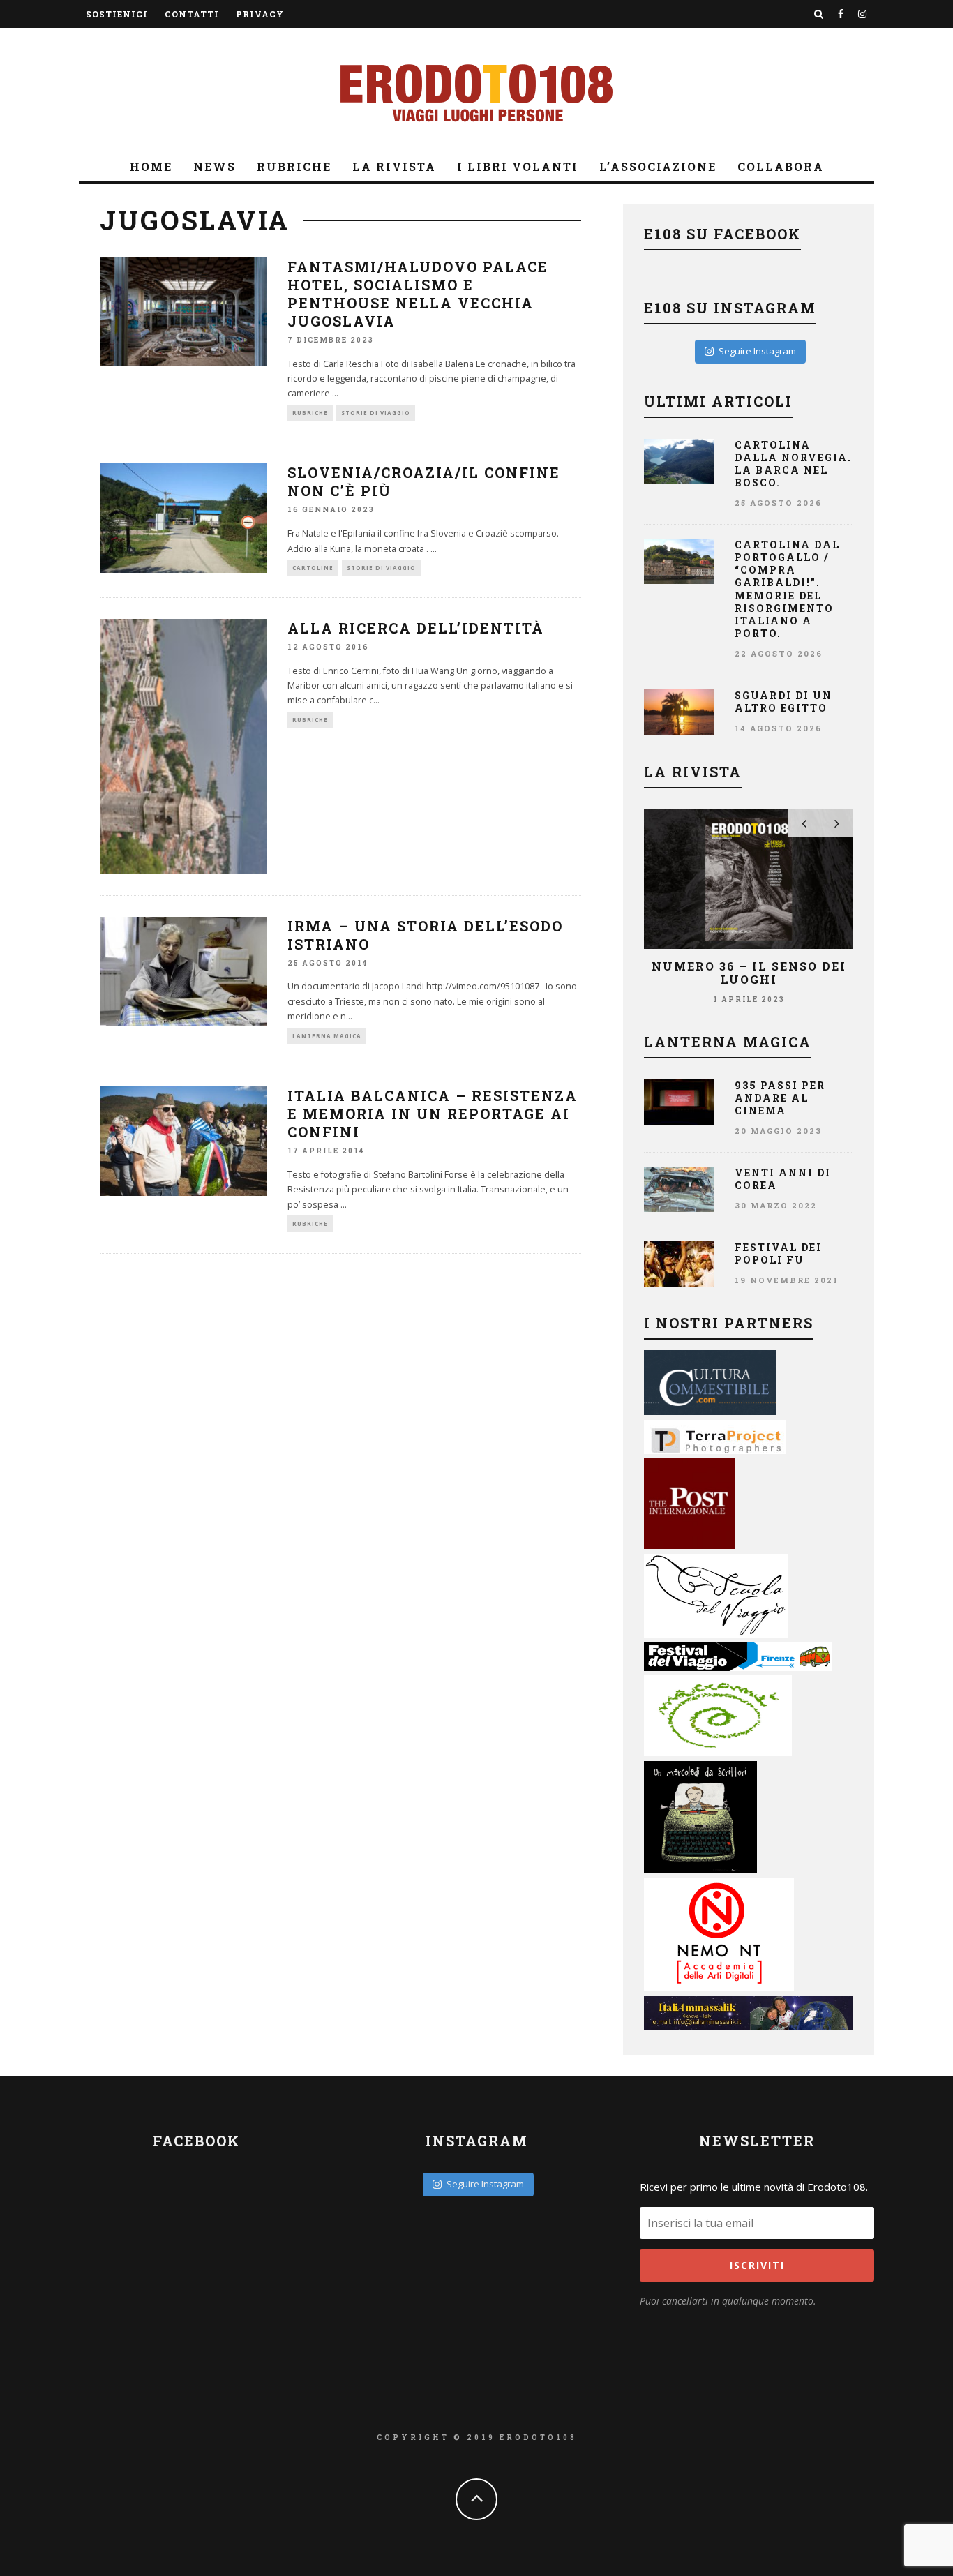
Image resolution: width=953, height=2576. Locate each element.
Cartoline (313, 568)
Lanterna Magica (327, 1036)
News (215, 166)
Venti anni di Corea (783, 1179)
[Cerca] (819, 14)
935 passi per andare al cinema (780, 1098)
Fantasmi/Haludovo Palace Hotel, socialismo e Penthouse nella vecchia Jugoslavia (418, 294)
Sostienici (117, 14)
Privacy (260, 14)
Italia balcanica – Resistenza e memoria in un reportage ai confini (433, 1114)
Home (151, 166)
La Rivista (394, 166)
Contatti (192, 14)
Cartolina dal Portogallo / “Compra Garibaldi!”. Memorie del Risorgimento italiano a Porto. (787, 589)
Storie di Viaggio (376, 413)
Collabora (781, 166)
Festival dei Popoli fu (778, 1253)
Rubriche (294, 166)
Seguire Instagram (757, 351)
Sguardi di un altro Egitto (783, 702)
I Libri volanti (518, 166)
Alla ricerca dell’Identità (416, 628)
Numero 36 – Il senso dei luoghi (749, 973)
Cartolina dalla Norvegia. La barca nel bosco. (793, 464)
